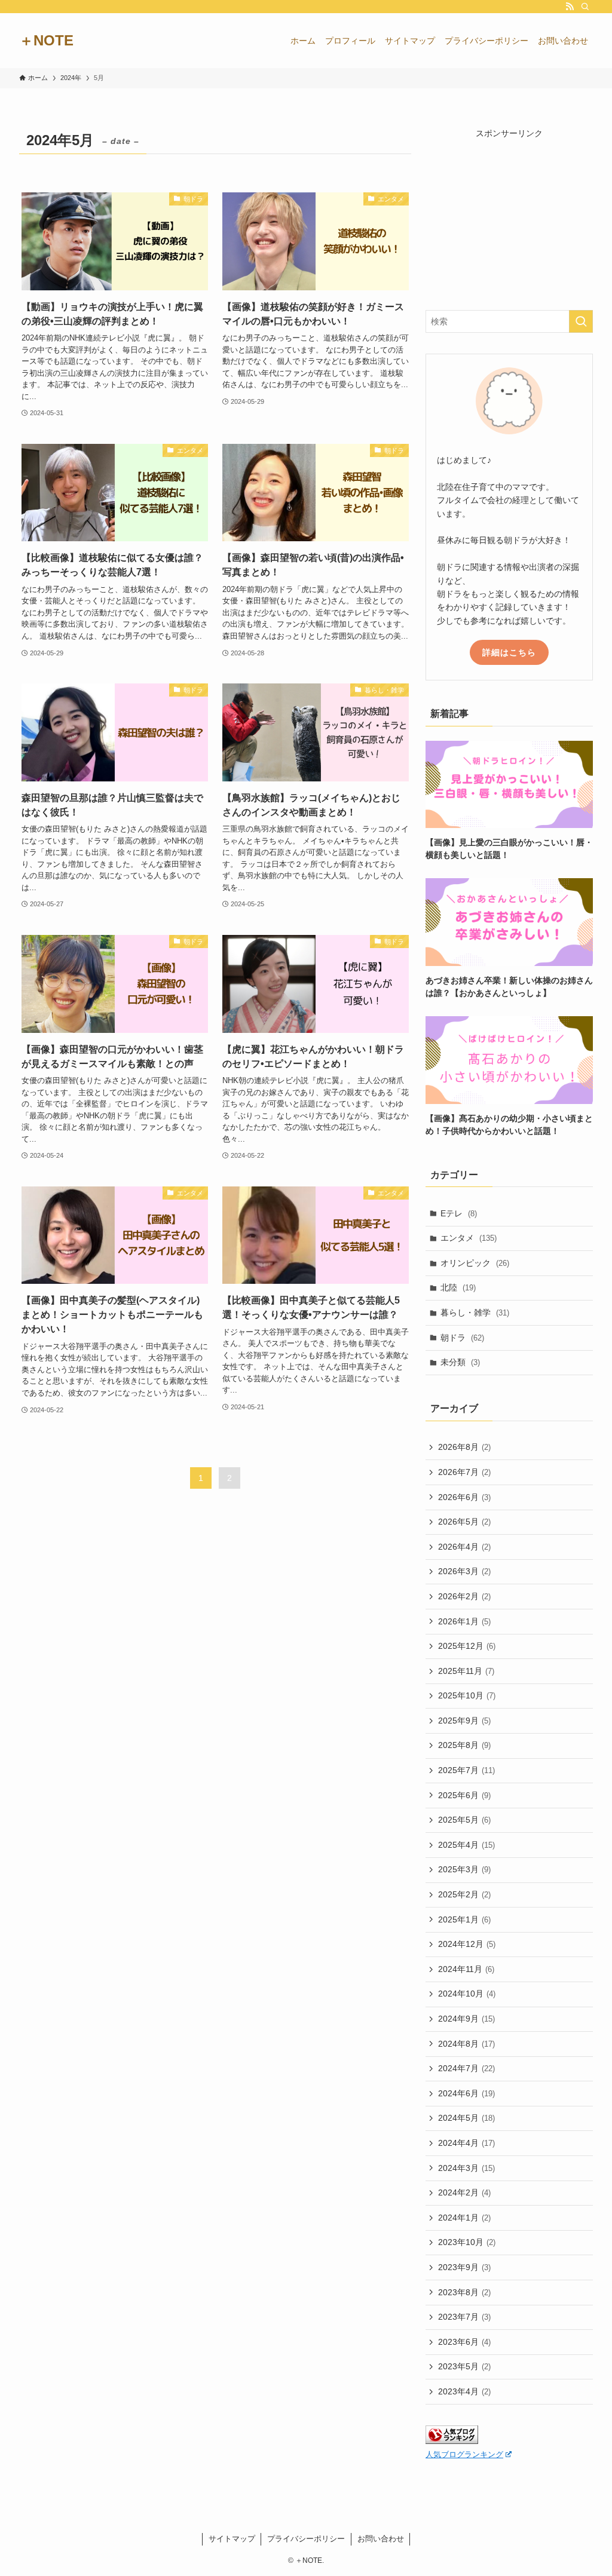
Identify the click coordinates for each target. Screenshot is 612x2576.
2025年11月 (466, 1671)
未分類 (460, 1362)
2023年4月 (464, 2391)
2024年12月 (467, 1944)
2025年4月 (466, 1845)
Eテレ (459, 1213)
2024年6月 (466, 2093)
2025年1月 (464, 1919)
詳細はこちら (509, 652)
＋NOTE (46, 41)
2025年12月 (467, 1646)
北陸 (458, 1287)
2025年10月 (467, 1695)
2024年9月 (466, 2019)
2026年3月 (464, 1571)
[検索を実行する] (581, 321)
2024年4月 (466, 2143)
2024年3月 (466, 2168)
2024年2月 (464, 2192)
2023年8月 (464, 2292)
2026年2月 (464, 1596)
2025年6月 (464, 1795)
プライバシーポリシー (306, 2539)
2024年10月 (467, 1994)
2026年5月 (464, 1522)
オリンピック (475, 1263)
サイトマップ (232, 2539)
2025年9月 (464, 1721)
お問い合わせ (381, 2539)
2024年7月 (466, 2068)
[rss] (570, 7)
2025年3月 (464, 1869)
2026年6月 (464, 1497)
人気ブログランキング (464, 2455)
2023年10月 (467, 2242)
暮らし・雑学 (475, 1312)
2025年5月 (464, 1820)
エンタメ (469, 1238)
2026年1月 (464, 1621)
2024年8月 (466, 2044)
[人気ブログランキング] (452, 2441)
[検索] (585, 7)
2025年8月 (464, 1745)
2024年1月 (464, 2218)
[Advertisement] (509, 214)
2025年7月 (466, 1770)
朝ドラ (462, 1338)
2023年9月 (464, 2267)
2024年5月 (466, 2118)
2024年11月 (466, 1969)
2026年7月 (464, 1472)
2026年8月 (464, 1447)
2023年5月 (464, 2366)
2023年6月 (464, 2342)
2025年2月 (464, 1894)
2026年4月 (464, 1547)
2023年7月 (464, 2317)
